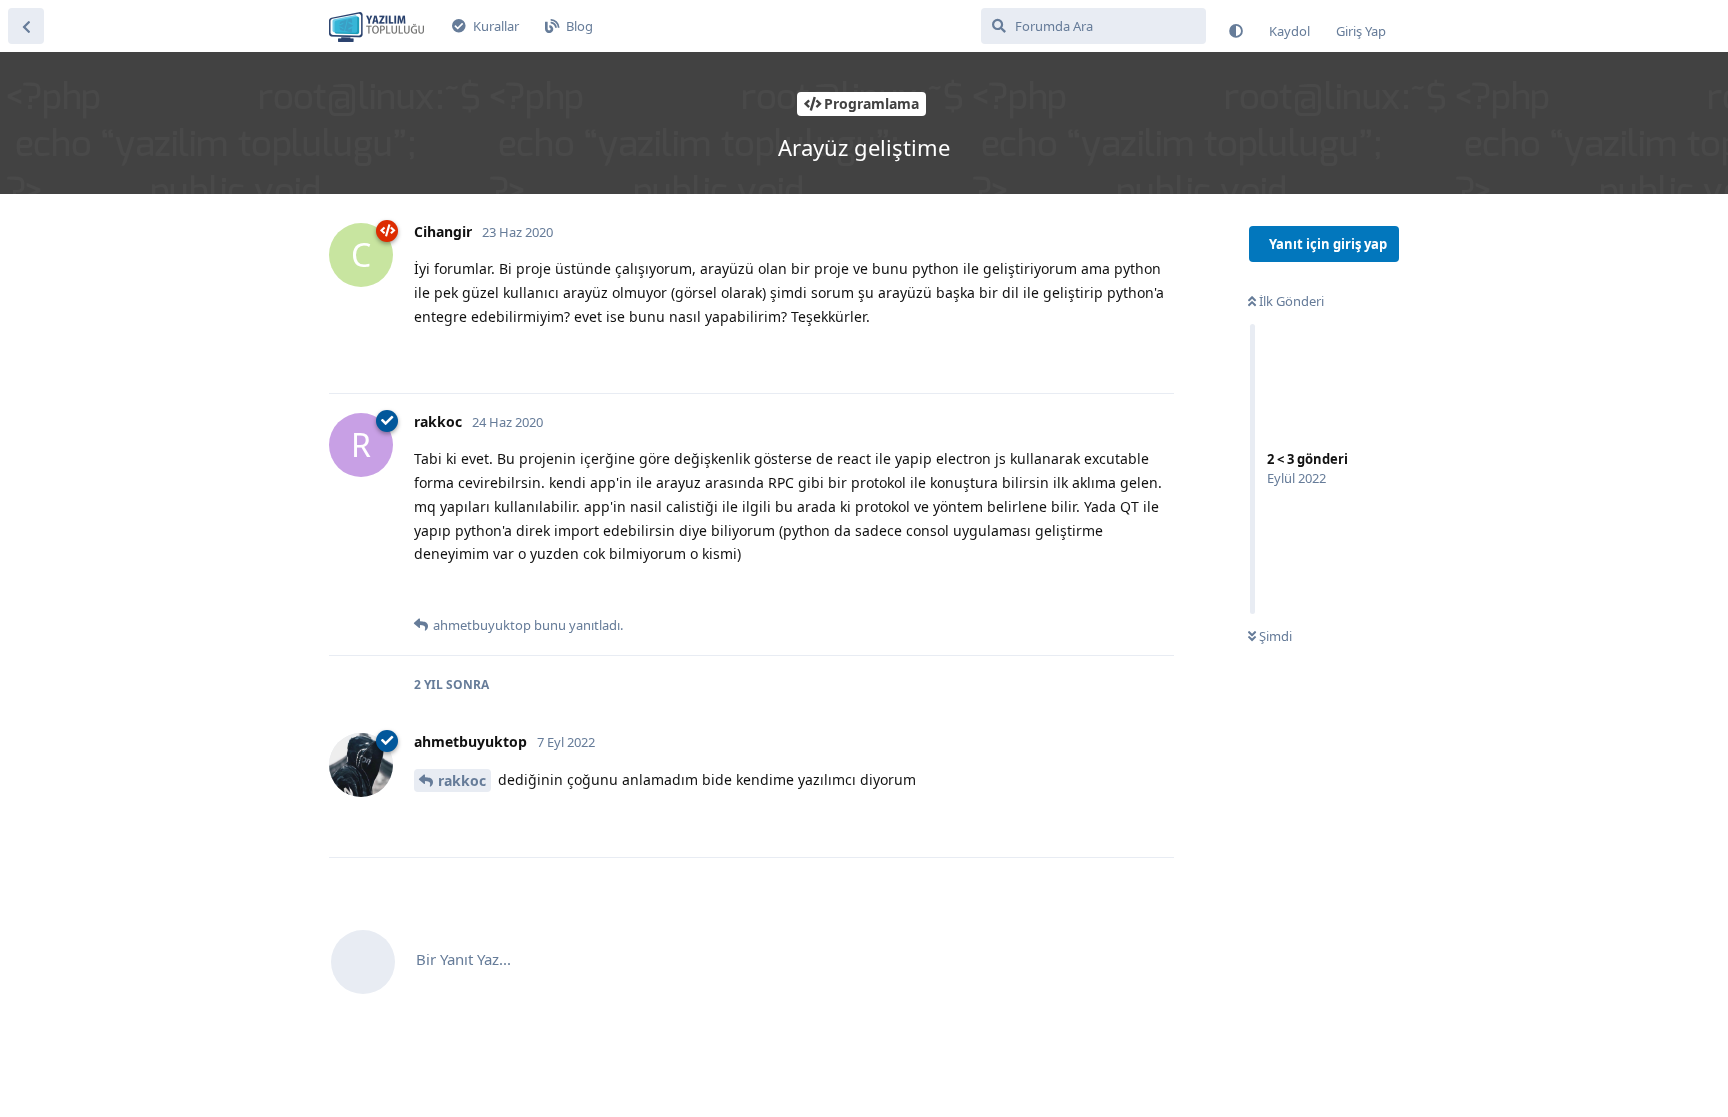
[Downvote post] (467, 356)
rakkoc (462, 780)
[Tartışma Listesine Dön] (26, 26)
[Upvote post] (426, 356)
